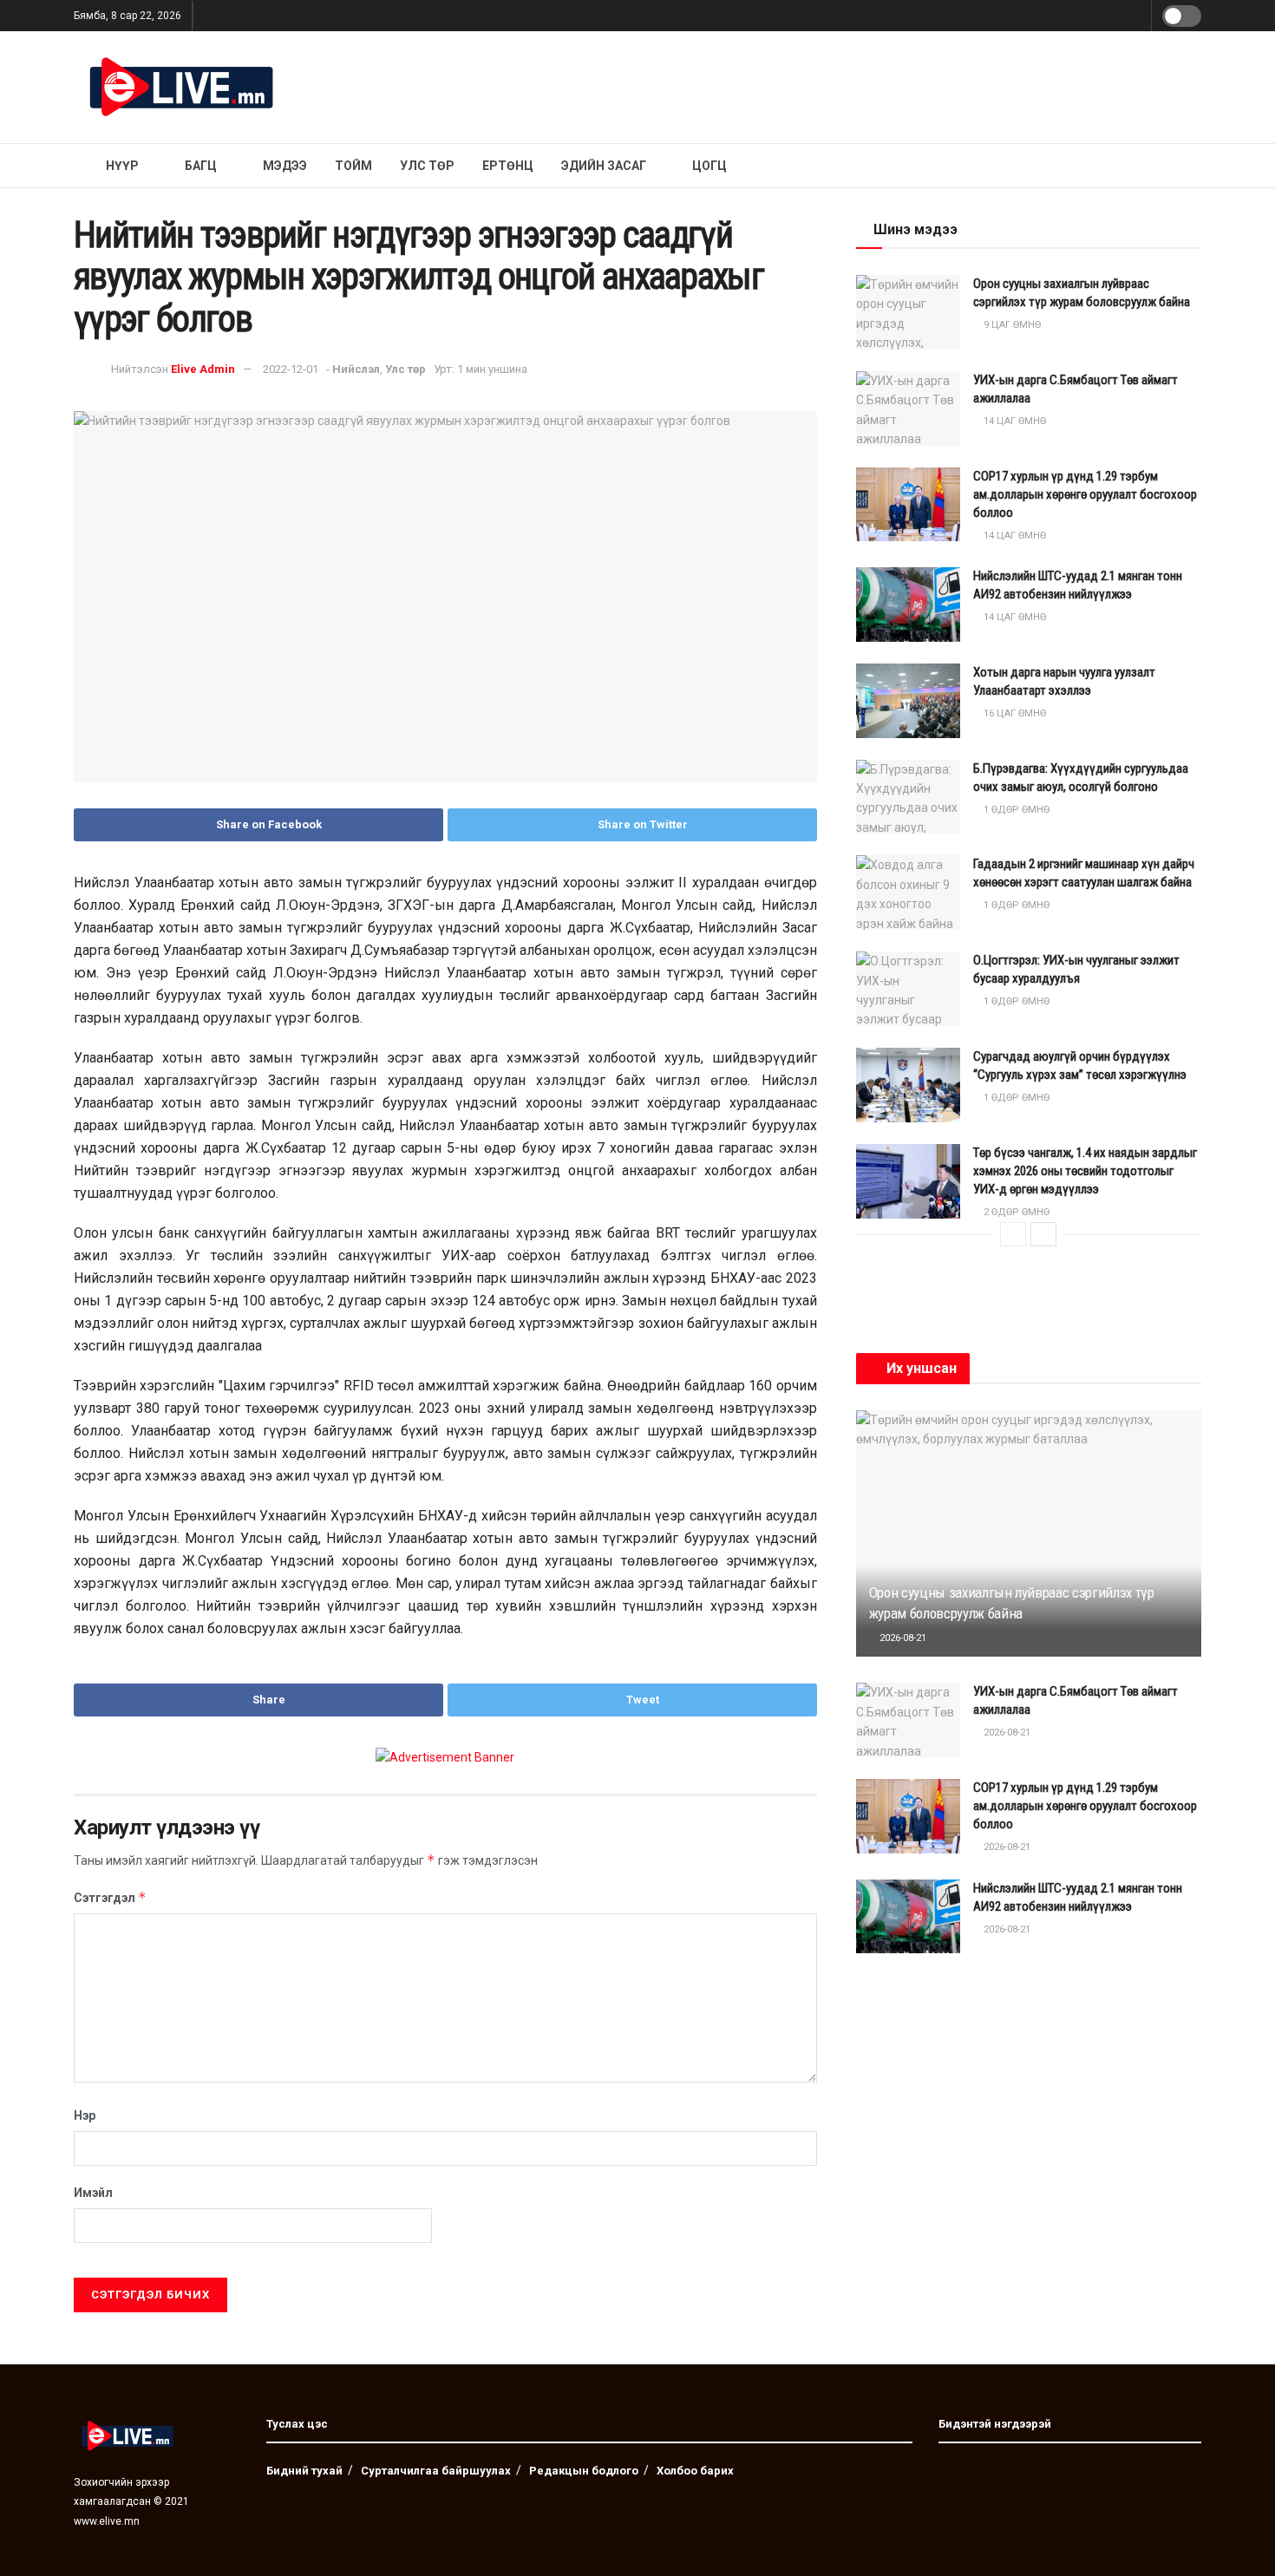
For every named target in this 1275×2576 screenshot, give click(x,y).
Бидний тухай (304, 2471)
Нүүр (122, 166)
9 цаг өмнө (1011, 325)
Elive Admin (203, 369)
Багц (201, 166)
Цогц (709, 166)
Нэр (85, 2115)
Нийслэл (356, 369)
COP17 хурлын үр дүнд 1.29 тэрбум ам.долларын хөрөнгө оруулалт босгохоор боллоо (1085, 494)
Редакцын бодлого (584, 2471)
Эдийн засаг (604, 166)
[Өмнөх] (1013, 1234)
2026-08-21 (902, 1638)
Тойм (353, 166)
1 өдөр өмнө (1015, 810)
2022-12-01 (291, 369)
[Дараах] (1043, 1234)
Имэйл (93, 2193)
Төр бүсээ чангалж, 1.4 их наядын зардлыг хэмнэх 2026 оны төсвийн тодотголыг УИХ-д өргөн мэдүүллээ (1085, 1171)
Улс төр (427, 166)
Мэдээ (285, 166)
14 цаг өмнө (1013, 421)
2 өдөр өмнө (1015, 1212)
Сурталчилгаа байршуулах (436, 2471)
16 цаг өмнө (1013, 713)
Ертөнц (508, 166)
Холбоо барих (695, 2471)
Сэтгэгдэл (110, 1897)
